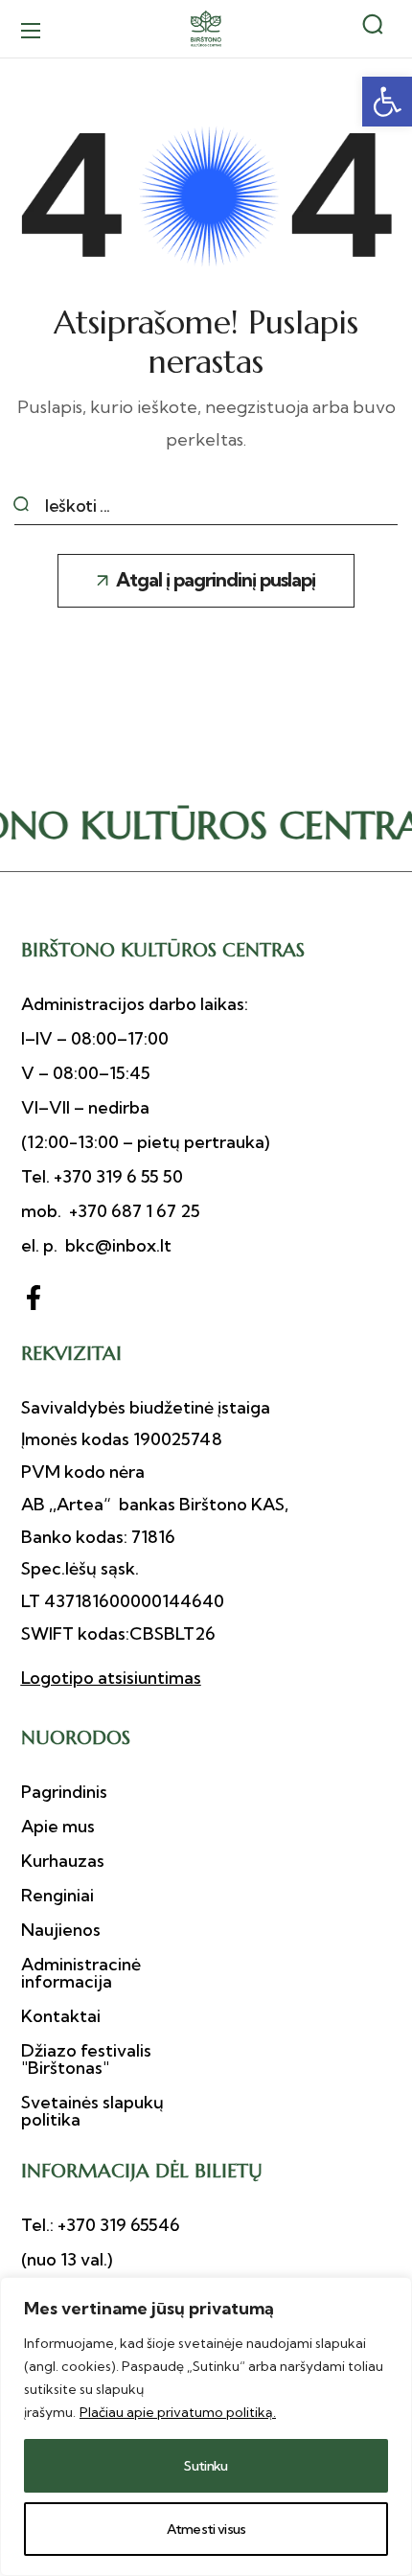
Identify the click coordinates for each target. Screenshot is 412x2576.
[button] (387, 102)
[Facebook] (34, 1298)
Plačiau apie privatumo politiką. (178, 2412)
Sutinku (206, 2466)
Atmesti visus (206, 2529)
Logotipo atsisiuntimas (111, 1678)
